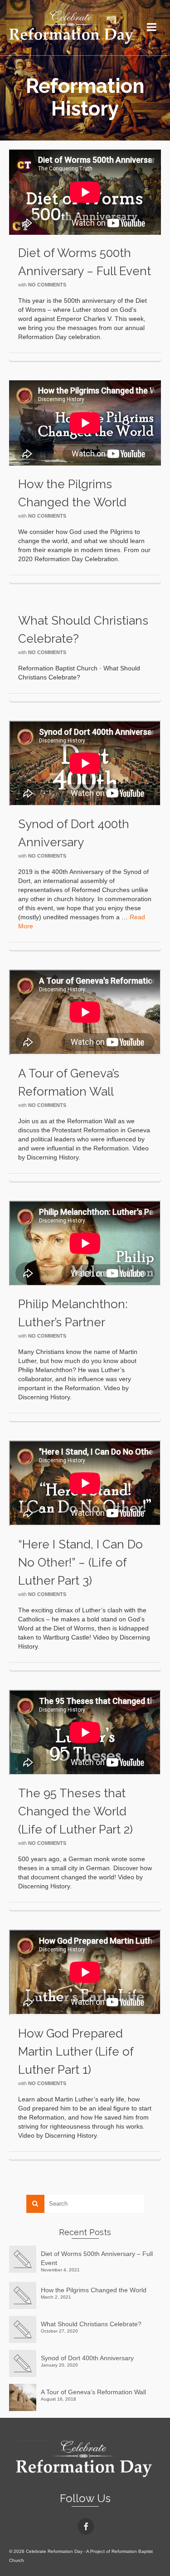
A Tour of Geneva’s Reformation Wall (93, 2392)
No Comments (47, 285)
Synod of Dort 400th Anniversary (87, 2358)
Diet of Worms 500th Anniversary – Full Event (97, 2258)
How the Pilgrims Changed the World (94, 2290)
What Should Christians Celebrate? (91, 2324)
